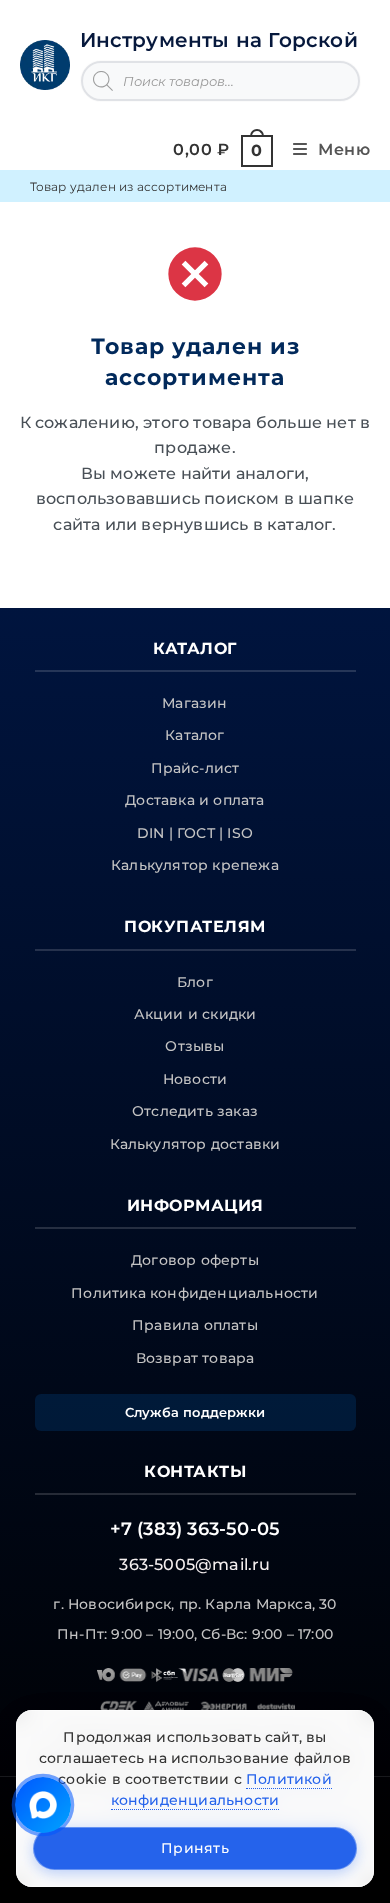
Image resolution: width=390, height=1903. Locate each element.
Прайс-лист (195, 768)
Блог (195, 982)
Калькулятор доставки (195, 1144)
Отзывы (194, 1046)
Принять (195, 1848)
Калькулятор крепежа (195, 865)
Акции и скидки (195, 1014)
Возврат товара (195, 1358)
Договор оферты (195, 1260)
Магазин (194, 703)
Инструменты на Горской (219, 40)
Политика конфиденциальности (194, 1293)
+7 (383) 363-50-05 (195, 1529)
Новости (195, 1079)
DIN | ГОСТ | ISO (195, 833)
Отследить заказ (195, 1111)
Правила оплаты (195, 1325)
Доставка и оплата (194, 800)
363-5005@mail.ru (194, 1564)
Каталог (194, 735)
